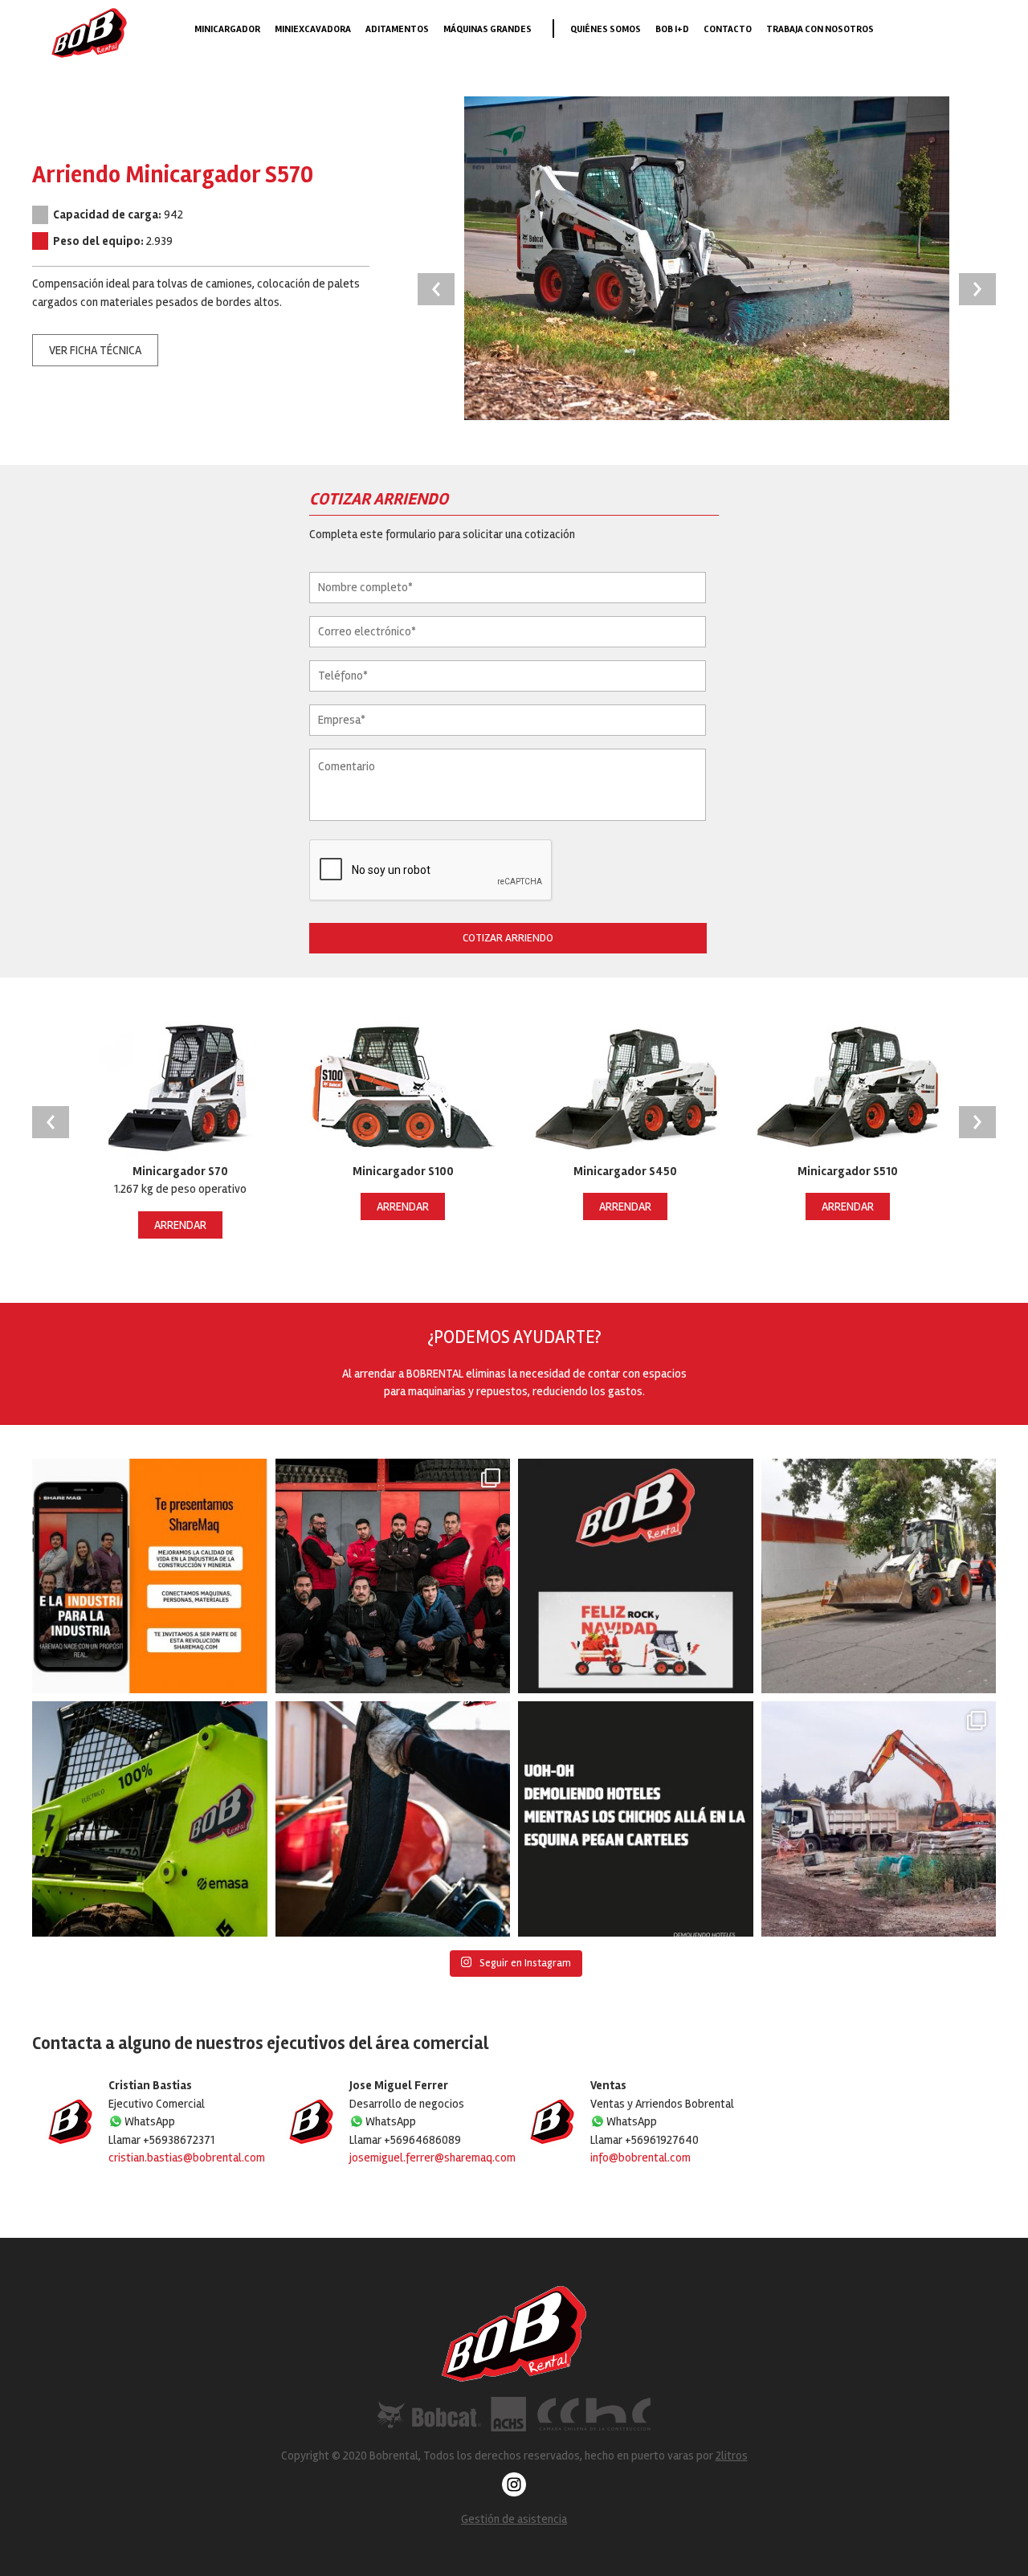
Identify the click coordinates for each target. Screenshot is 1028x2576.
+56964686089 (422, 2140)
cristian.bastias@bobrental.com (187, 2158)
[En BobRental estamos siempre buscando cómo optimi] (150, 1819)
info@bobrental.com (640, 2158)
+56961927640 (662, 2140)
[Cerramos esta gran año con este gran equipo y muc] (393, 1576)
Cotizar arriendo (508, 938)
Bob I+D (672, 29)
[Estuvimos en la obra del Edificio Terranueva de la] (879, 1576)
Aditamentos (397, 29)
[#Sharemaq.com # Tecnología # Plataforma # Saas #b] (150, 1576)
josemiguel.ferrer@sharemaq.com (432, 2158)
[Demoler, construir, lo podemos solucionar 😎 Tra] (636, 1819)
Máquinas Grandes (487, 29)
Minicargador (227, 29)
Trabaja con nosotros (820, 29)
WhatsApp (150, 2121)
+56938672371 (179, 2140)
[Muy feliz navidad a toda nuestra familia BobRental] (636, 1576)
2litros (732, 2456)
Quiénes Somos (606, 29)
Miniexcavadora (313, 29)
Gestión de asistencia (514, 2519)
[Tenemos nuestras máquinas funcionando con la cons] (879, 1819)
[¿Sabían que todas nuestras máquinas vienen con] (393, 1819)
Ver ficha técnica (95, 350)
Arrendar (180, 1225)
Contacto (728, 29)
